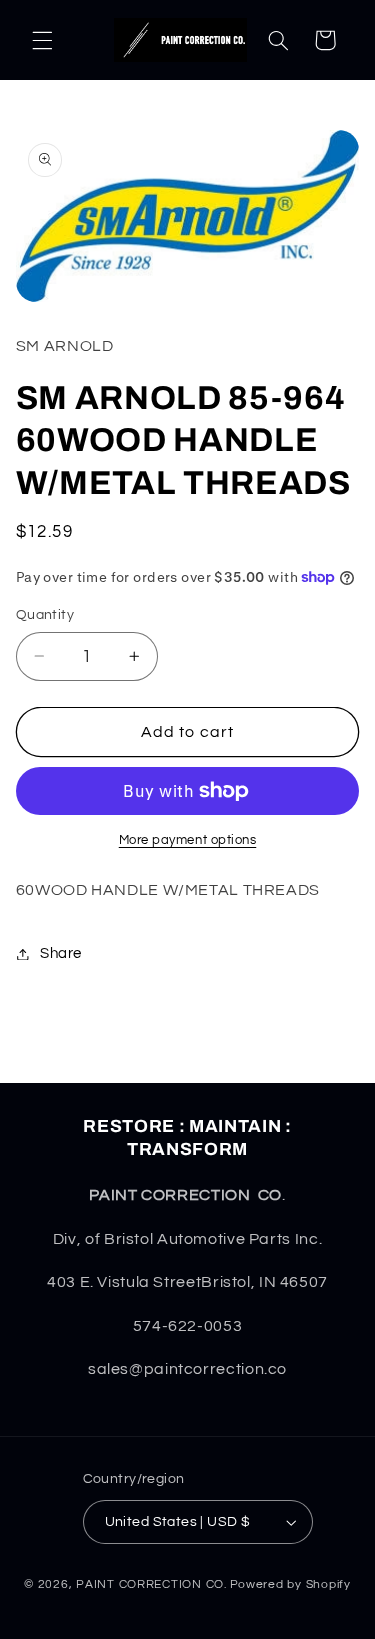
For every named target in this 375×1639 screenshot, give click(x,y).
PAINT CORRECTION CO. (151, 1584)
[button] (42, 40)
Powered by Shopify (290, 1584)
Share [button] (61, 953)
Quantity (45, 615)
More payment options (188, 840)
